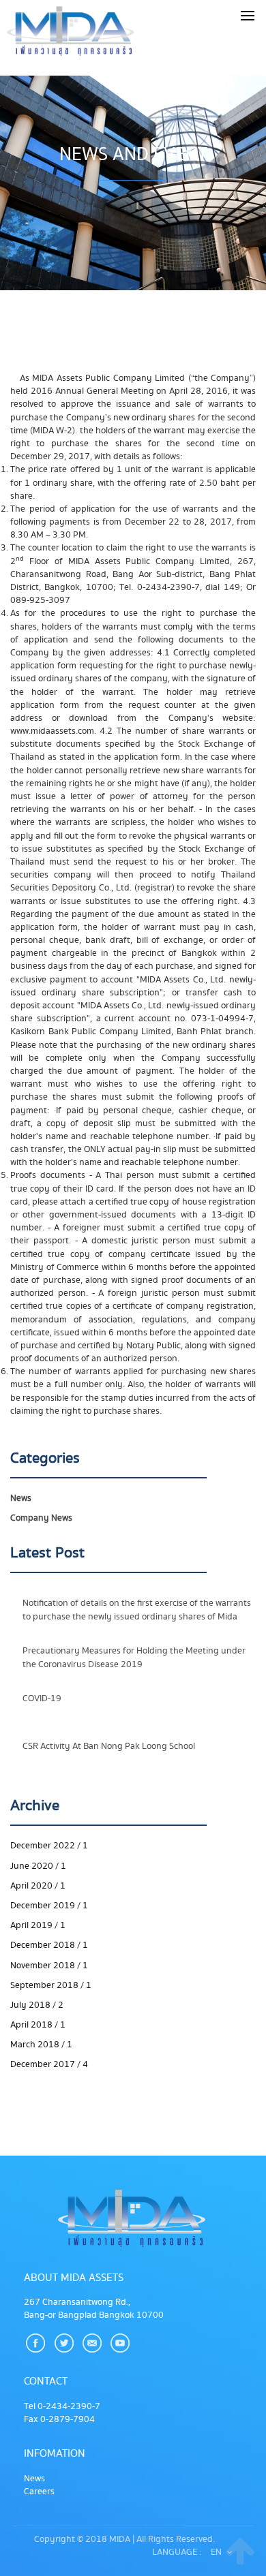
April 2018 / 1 (38, 2025)
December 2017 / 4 (49, 2064)
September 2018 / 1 (51, 1985)
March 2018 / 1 (41, 2045)
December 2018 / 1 (49, 1945)
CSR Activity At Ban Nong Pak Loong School (109, 1746)
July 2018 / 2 (37, 2005)
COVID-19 (42, 1698)
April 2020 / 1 (38, 1886)
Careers (39, 2492)
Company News (41, 1518)
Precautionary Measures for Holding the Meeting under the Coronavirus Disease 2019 (134, 1657)
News (21, 1498)
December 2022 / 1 (49, 1846)
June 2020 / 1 (38, 1866)
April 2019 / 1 (38, 1925)
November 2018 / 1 (49, 1966)
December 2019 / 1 (49, 1906)
